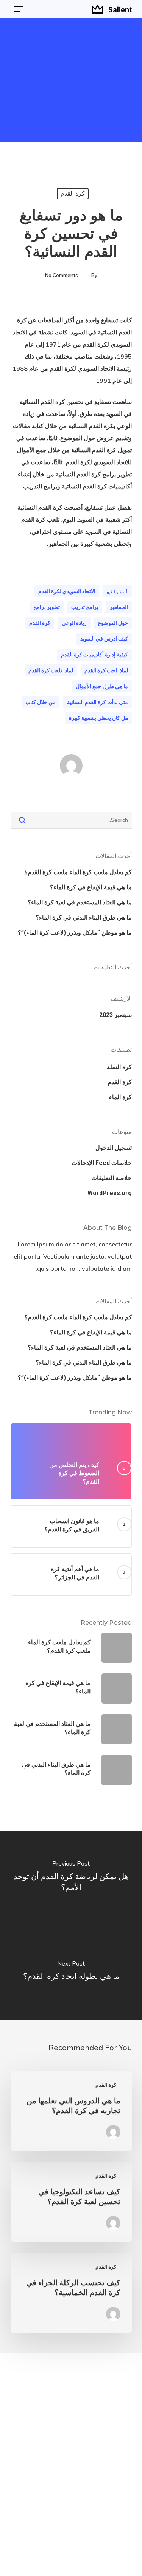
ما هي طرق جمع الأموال (102, 686)
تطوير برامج (47, 607)
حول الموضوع (113, 623)
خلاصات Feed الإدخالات (102, 1163)
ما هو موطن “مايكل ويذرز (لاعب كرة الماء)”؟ (75, 933)
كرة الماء (120, 1097)
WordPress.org (110, 1193)
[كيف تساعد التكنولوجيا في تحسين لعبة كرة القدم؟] (71, 2202)
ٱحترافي (117, 591)
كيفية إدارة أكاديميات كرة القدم (94, 655)
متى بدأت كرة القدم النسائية (98, 702)
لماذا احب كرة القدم (106, 670)
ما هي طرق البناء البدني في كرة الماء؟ (84, 917)
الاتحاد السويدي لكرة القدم (67, 591)
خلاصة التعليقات (112, 1178)
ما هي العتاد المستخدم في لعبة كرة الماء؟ (80, 902)
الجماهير (119, 607)
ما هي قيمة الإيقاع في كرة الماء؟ (91, 887)
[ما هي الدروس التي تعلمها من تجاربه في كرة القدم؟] (71, 2111)
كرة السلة (119, 1067)
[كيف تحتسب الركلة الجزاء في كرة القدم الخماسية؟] (71, 2293)
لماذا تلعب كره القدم (51, 670)
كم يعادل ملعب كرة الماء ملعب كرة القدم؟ (78, 872)
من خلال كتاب (41, 702)
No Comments (62, 275)
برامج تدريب (85, 607)
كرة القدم (73, 193)
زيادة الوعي (74, 623)
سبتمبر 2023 (115, 1015)
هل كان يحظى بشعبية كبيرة (98, 718)
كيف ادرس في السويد (104, 639)
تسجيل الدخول (114, 1148)
